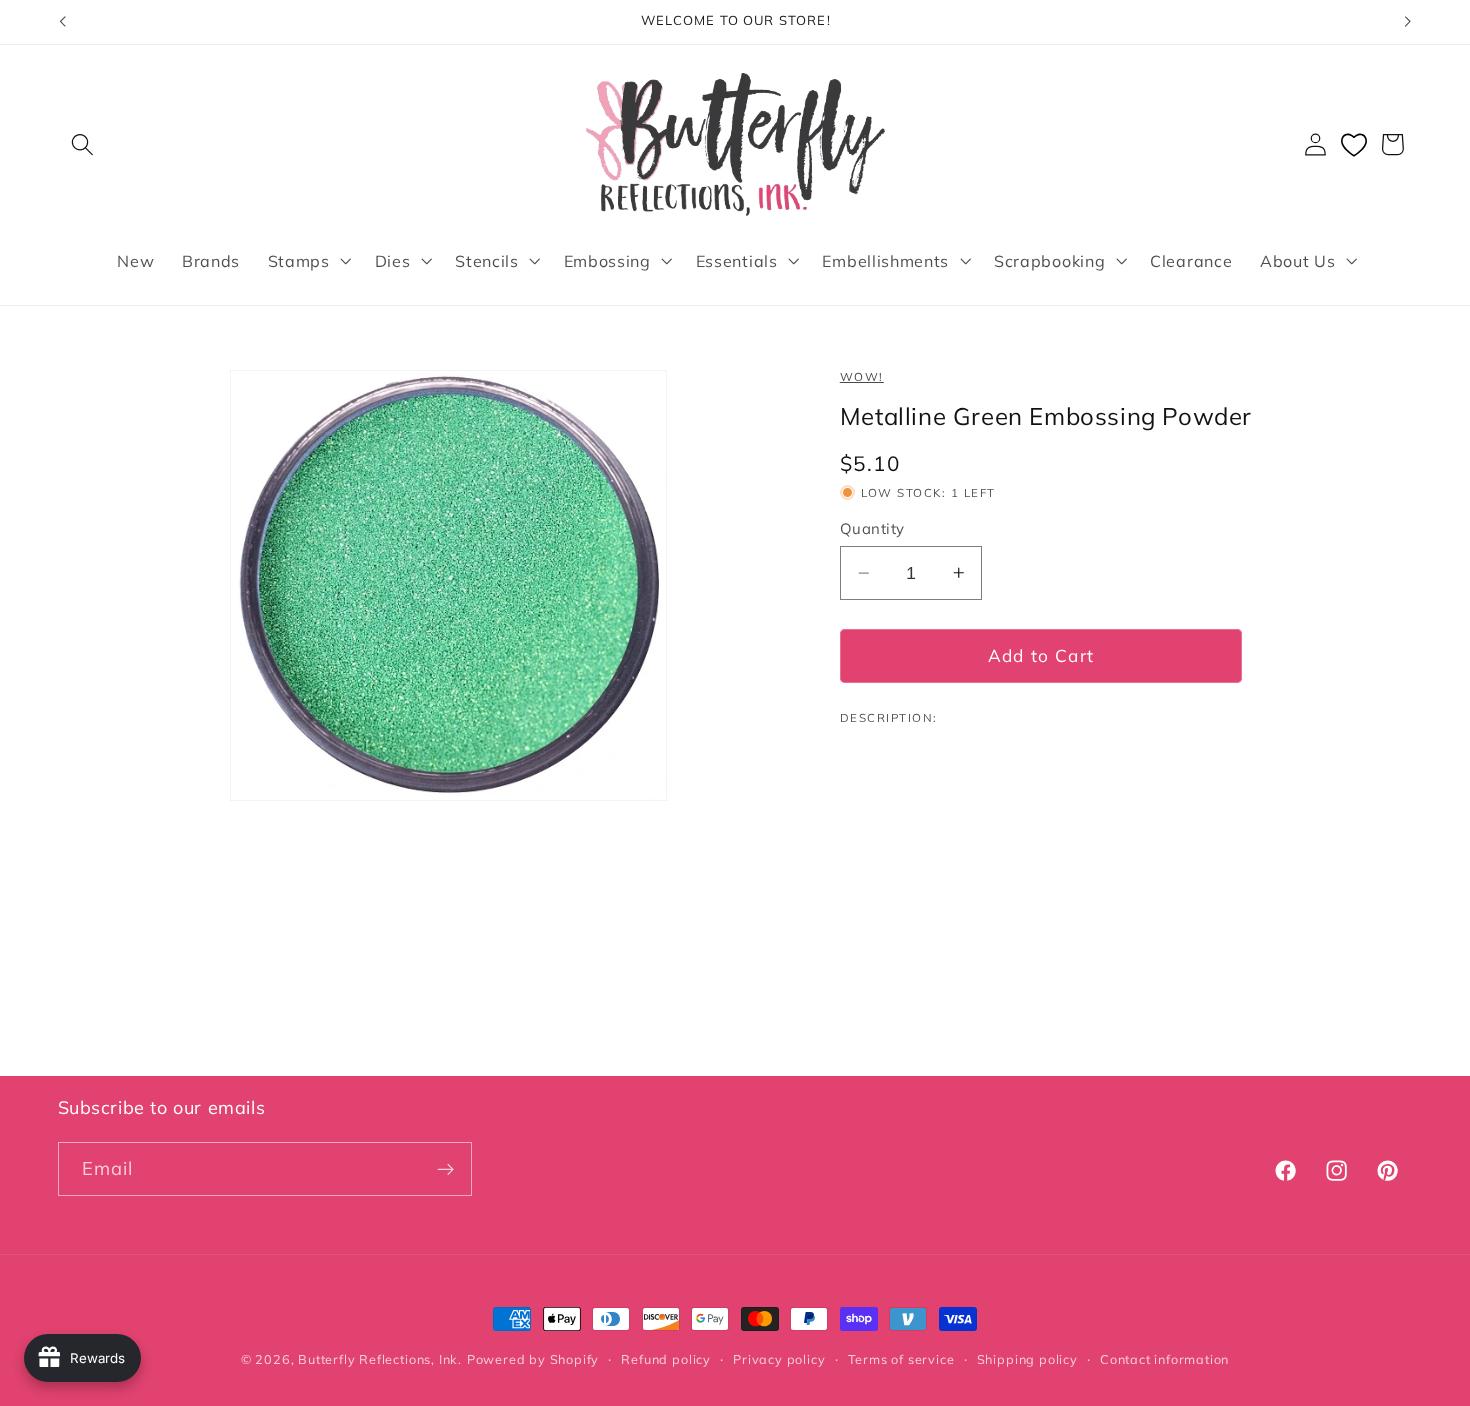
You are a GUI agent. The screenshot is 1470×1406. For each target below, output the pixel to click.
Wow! (862, 376)
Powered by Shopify (533, 1359)
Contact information (1164, 1359)
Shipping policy (1027, 1359)
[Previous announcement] (62, 22)
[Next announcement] (1408, 22)
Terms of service (901, 1359)
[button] (83, 144)
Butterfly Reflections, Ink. (380, 1359)
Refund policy (665, 1359)
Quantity (872, 528)
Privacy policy (779, 1359)
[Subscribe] (445, 1170)
